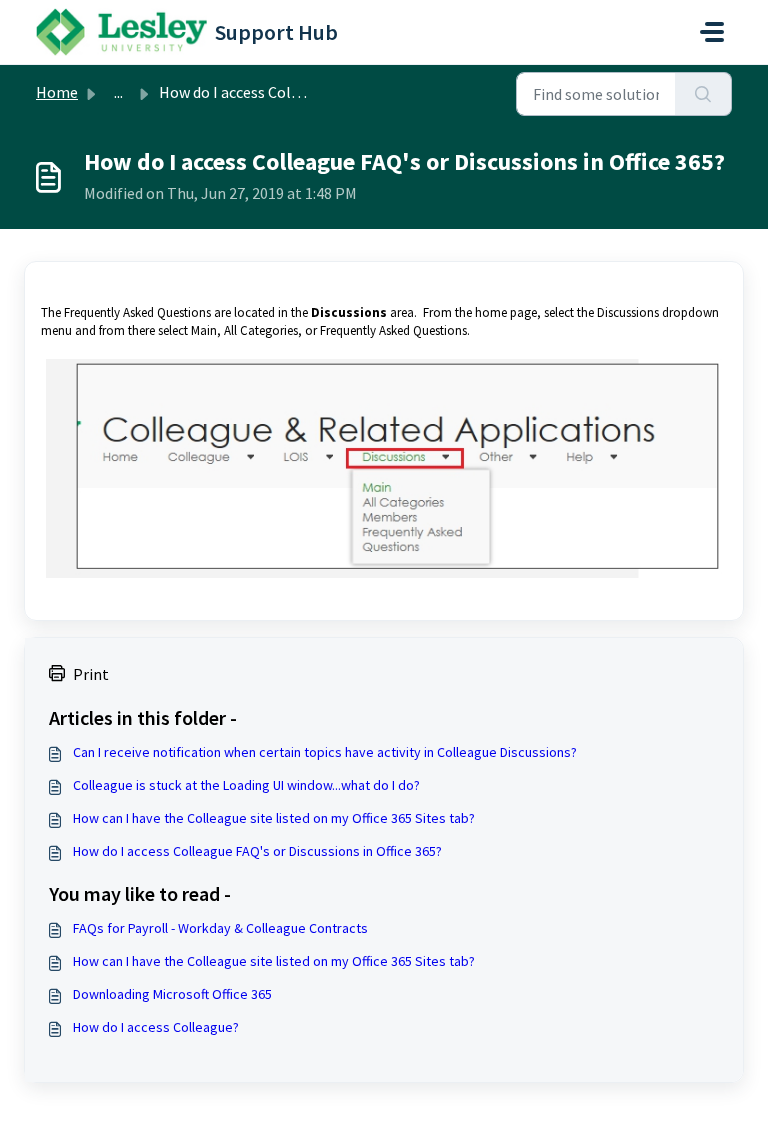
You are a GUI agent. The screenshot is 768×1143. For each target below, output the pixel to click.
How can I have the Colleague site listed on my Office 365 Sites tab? (274, 818)
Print (91, 674)
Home (57, 92)
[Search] (703, 94)
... (118, 92)
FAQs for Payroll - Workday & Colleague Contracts (220, 928)
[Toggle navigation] (712, 32)
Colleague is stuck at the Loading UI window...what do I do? (246, 785)
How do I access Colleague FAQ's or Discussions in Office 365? (257, 851)
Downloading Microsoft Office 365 (172, 994)
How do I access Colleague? (156, 1027)
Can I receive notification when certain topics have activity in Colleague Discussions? (325, 752)
